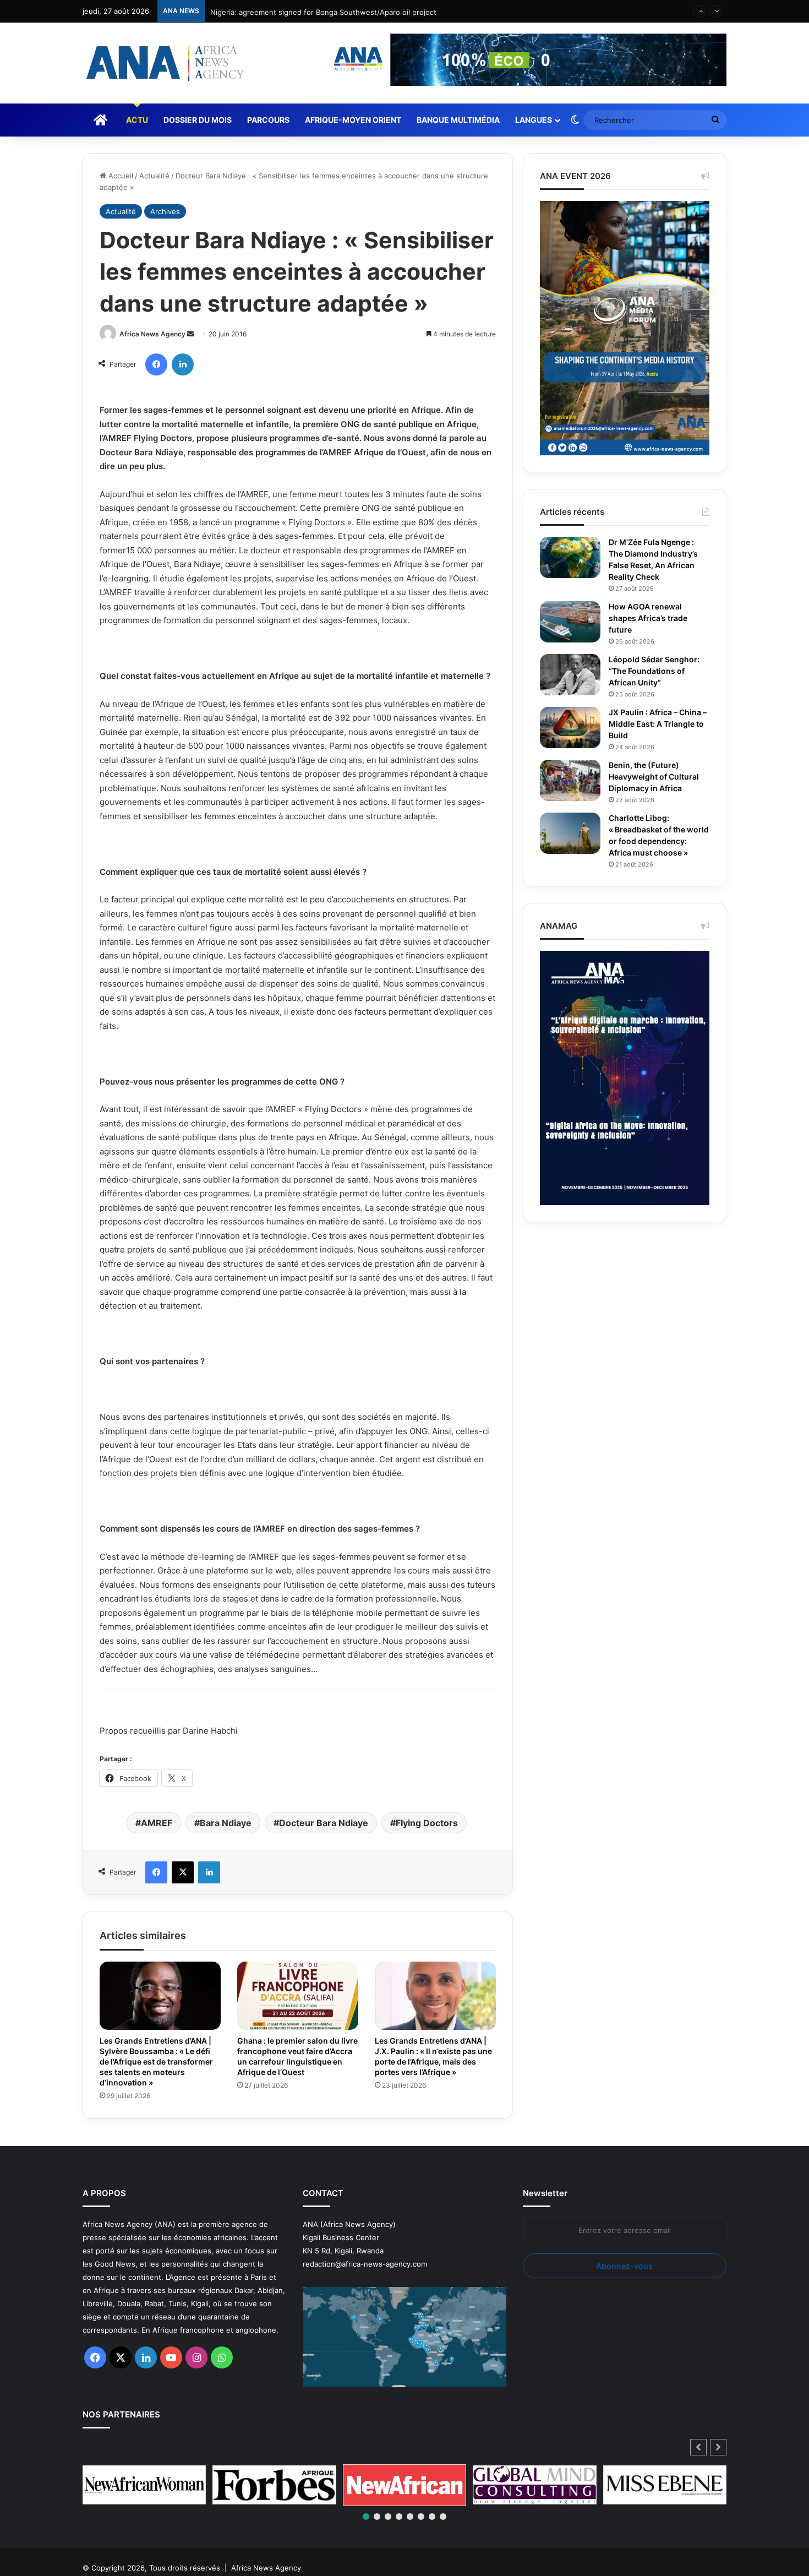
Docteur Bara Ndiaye (324, 1854)
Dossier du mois (198, 120)
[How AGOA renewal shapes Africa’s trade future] (570, 622)
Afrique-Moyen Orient (353, 120)
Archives (165, 211)
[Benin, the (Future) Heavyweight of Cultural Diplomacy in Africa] (570, 780)
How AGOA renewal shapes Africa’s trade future (652, 618)
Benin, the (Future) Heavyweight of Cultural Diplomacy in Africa (658, 777)
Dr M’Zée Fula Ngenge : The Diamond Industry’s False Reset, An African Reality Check (657, 560)
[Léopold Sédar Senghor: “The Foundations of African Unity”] (570, 675)
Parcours (268, 120)
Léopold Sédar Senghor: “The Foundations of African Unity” (657, 671)
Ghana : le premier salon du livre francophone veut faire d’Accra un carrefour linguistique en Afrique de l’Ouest (294, 2093)
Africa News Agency (152, 366)
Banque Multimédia (458, 120)
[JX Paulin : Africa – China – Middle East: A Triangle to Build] (570, 728)
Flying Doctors (427, 1854)
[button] (718, 2479)
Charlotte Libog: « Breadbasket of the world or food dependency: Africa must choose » (651, 841)
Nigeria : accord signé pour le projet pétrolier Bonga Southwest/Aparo (331, 22)
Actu (137, 120)
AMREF (157, 1854)
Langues (534, 120)
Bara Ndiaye (226, 1854)
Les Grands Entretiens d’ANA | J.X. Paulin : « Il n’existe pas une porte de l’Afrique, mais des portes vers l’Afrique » (434, 2087)
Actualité (154, 176)
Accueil (120, 176)
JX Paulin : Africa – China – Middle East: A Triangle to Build (658, 724)
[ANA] (163, 63)
